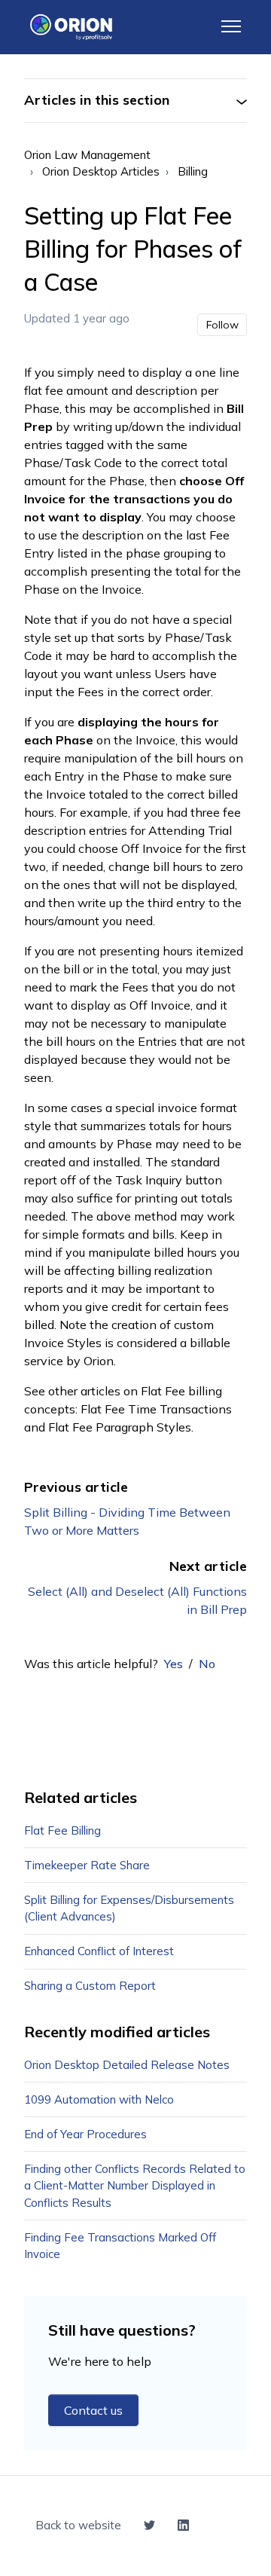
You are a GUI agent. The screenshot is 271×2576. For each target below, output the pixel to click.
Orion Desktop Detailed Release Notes (127, 2065)
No (207, 1664)
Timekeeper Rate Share (87, 1865)
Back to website (78, 2525)
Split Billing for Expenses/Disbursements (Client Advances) (129, 1908)
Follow (222, 325)
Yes (174, 1664)
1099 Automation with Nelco (99, 2099)
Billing (193, 171)
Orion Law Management (87, 155)
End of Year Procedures (85, 2134)
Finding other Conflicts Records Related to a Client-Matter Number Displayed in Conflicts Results (135, 2186)
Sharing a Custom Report (90, 1986)
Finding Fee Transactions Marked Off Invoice (120, 2246)
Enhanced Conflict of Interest (99, 1951)
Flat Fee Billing (62, 1830)
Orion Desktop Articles (101, 171)
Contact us (93, 2410)
